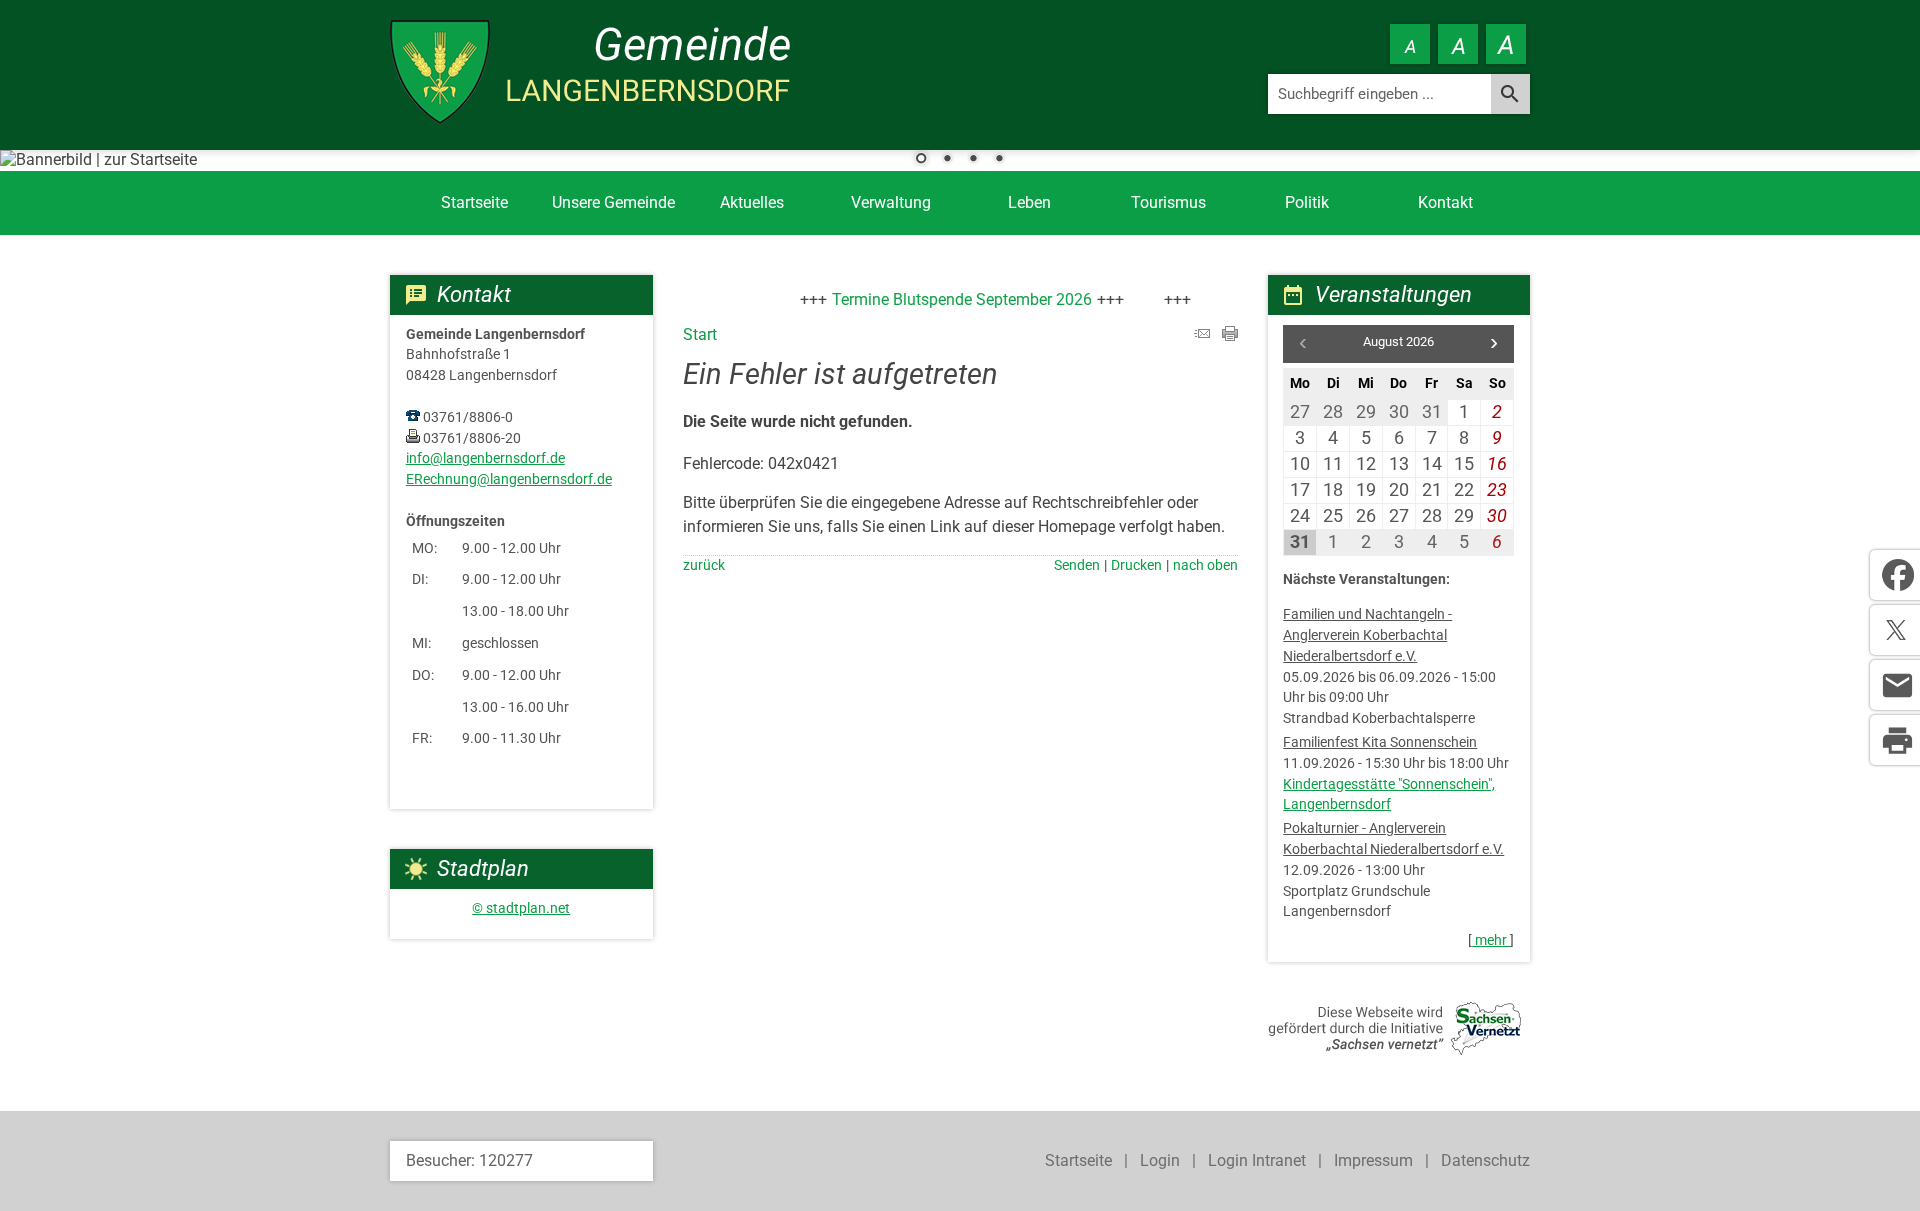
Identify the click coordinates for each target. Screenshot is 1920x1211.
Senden (1077, 565)
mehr (1491, 940)
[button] (1494, 344)
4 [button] (999, 160)
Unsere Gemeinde (613, 202)
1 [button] (921, 160)
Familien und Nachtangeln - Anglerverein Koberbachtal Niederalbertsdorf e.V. (1367, 635)
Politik (1307, 202)
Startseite (474, 202)
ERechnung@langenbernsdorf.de (509, 479)
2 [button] (947, 160)
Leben (1029, 202)
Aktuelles (752, 202)
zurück (704, 565)
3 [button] (973, 160)
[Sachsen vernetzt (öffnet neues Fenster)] (1394, 1049)
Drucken (1136, 565)
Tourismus (1168, 202)
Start (700, 334)
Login (1160, 1160)
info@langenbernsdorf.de (485, 458)
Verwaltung (891, 202)
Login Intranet (1257, 1160)
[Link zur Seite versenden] (1202, 335)
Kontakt (1445, 202)
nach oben (1205, 565)
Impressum (1373, 1160)
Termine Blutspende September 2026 (947, 299)
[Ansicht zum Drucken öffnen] (1230, 335)
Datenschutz (1485, 1160)
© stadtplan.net (521, 908)
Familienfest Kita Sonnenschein (1380, 742)
